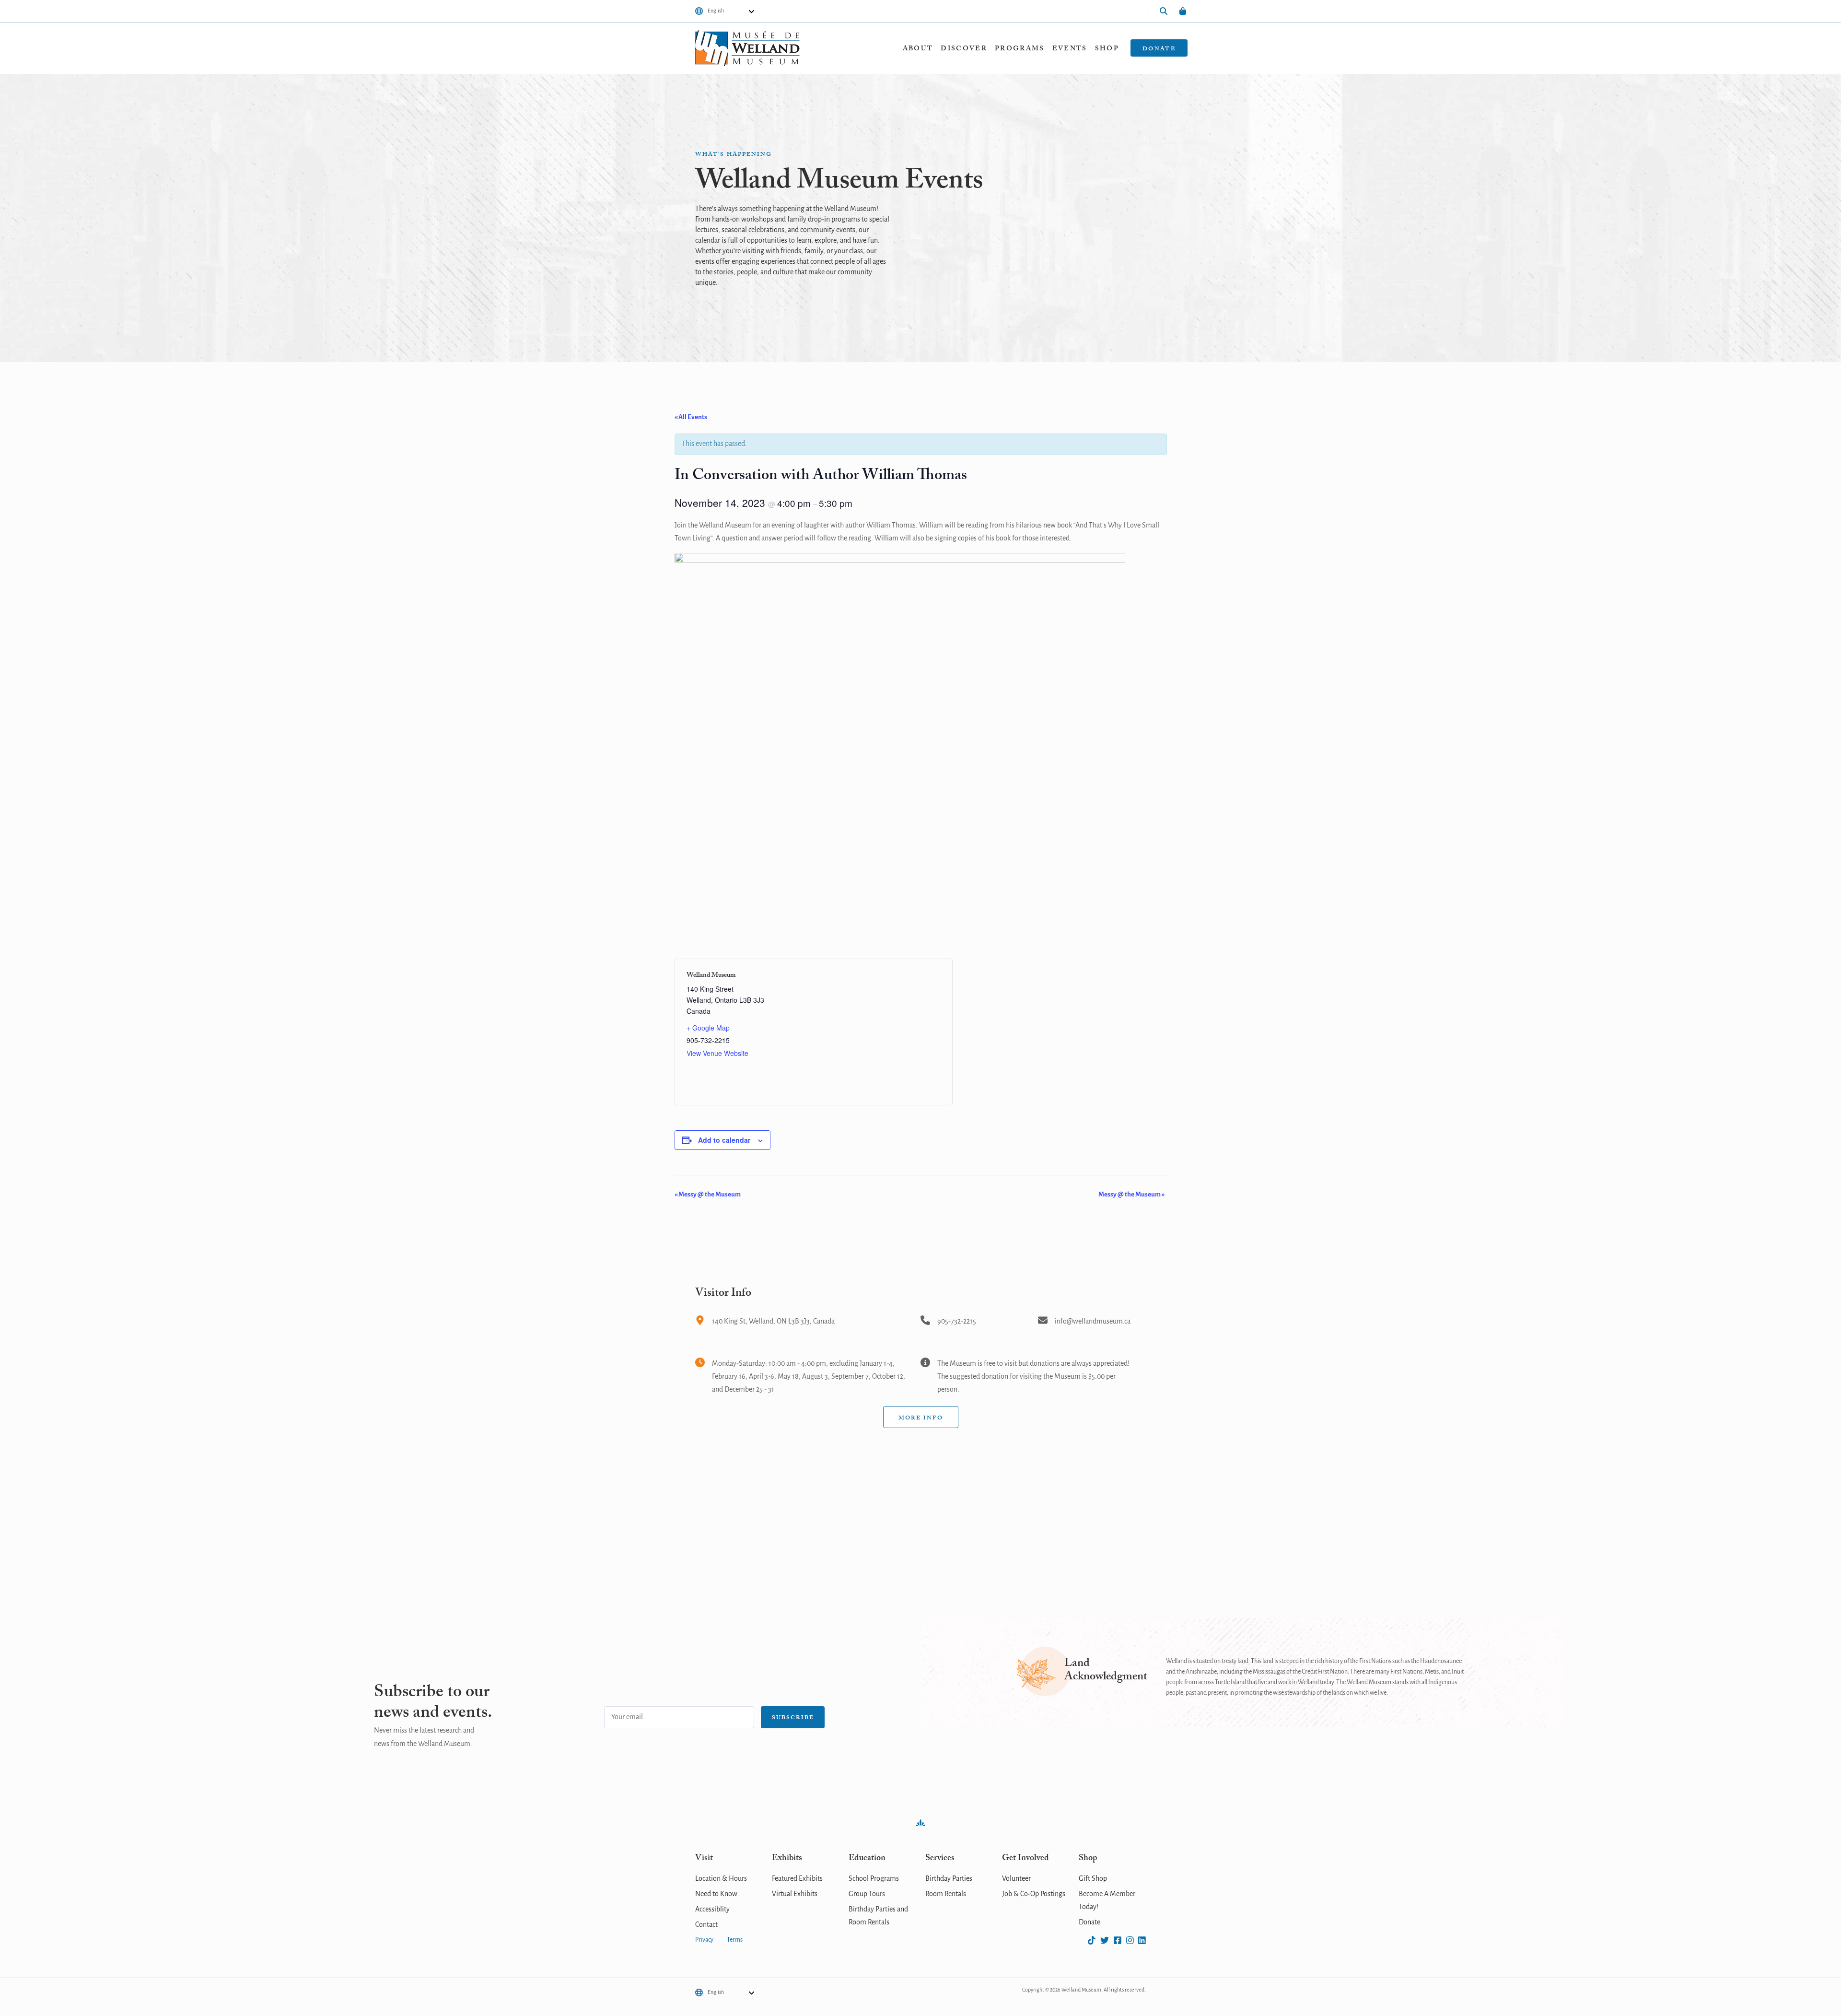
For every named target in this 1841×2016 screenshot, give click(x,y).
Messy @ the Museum (708, 1195)
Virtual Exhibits (795, 1894)
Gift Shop (1093, 1879)
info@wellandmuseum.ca (1093, 1322)
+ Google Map (708, 1028)
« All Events (691, 417)
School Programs (874, 1879)
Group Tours (867, 1894)
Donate (1159, 49)
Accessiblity (712, 1910)
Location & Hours (721, 1879)
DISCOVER (964, 49)
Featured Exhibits (797, 1879)
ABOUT (918, 49)
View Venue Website (717, 1053)
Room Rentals (946, 1894)
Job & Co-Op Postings (1034, 1894)
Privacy (704, 1940)
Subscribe (793, 1718)
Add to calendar (724, 1140)
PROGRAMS (1020, 49)
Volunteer (1016, 1879)
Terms (735, 1940)
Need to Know (716, 1894)
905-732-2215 (957, 1322)
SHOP (1107, 49)
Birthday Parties (949, 1879)
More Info (921, 1418)
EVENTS (1070, 49)
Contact (706, 1925)
